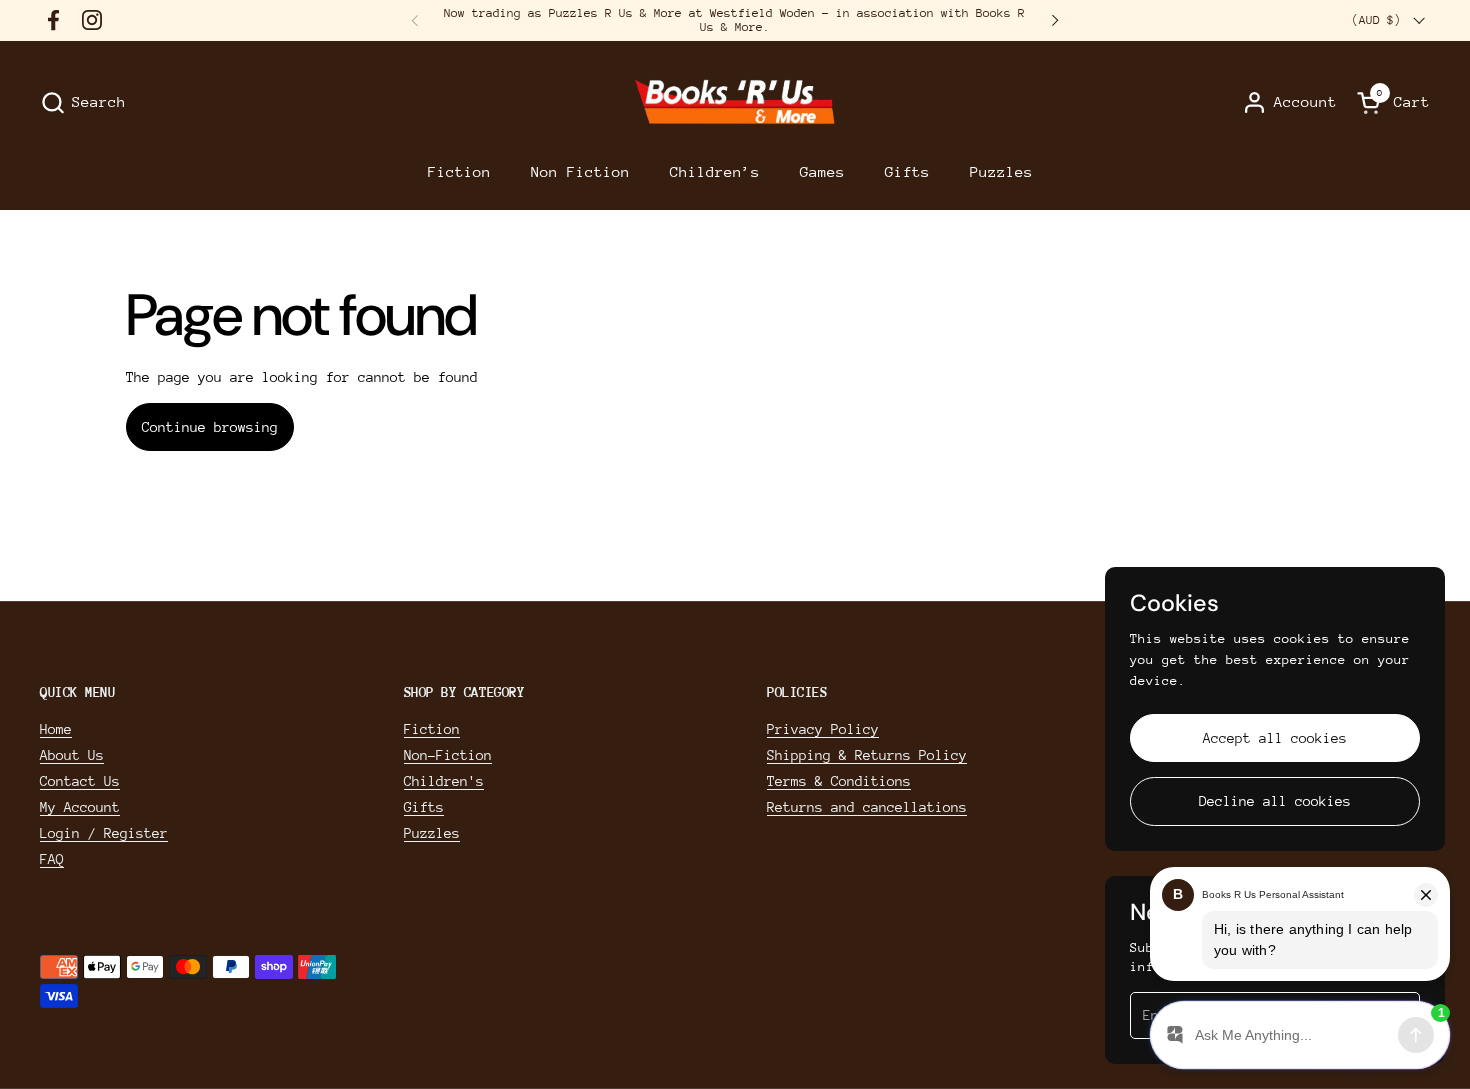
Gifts (424, 807)
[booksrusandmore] (734, 102)
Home (56, 729)
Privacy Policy (823, 729)
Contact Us (80, 781)
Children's (444, 781)
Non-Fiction (448, 755)
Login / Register (104, 833)
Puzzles (432, 833)
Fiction (432, 729)
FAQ (52, 859)
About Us (72, 755)
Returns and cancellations (867, 807)
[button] (83, 102)
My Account (80, 807)
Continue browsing (210, 427)
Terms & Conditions (839, 781)
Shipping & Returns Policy (867, 755)
